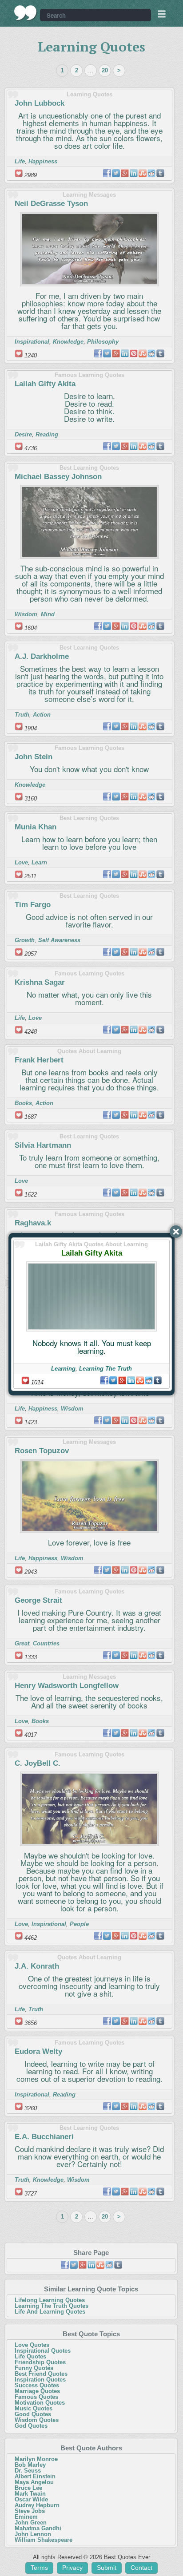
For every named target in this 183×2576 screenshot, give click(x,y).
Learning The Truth (105, 1369)
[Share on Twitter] (113, 1380)
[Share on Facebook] (104, 1380)
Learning (63, 1369)
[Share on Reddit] (149, 1380)
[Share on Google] (122, 1380)
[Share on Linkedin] (131, 1380)
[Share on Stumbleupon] (140, 1380)
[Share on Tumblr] (158, 1380)
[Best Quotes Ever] (26, 13)
